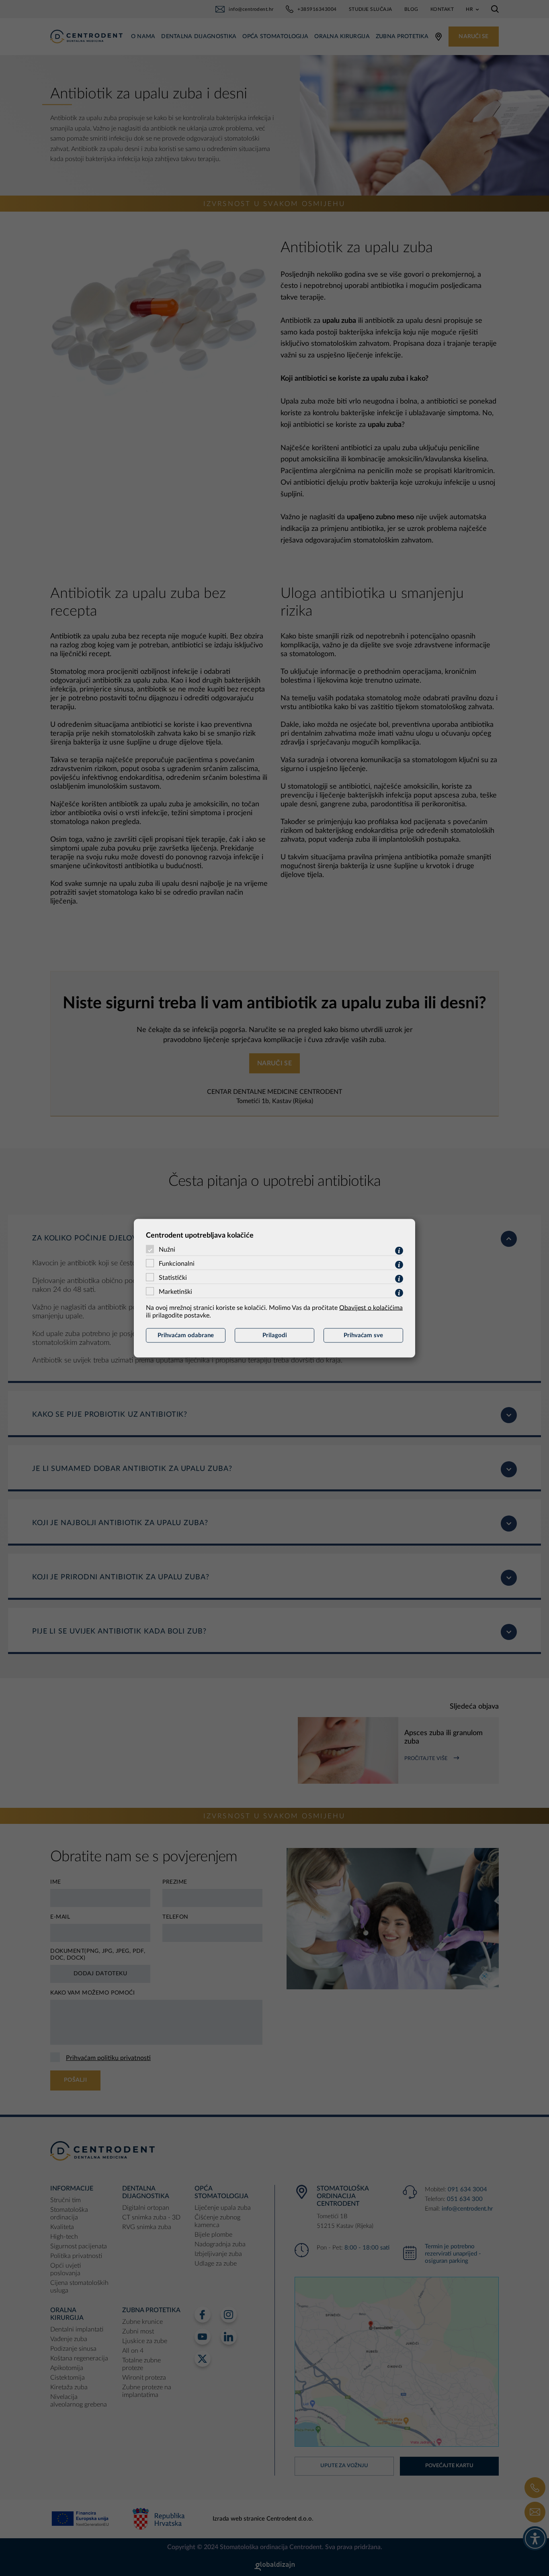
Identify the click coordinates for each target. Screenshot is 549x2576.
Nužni (167, 1249)
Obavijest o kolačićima (371, 1307)
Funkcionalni (177, 1263)
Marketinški (175, 1291)
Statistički (173, 1277)
